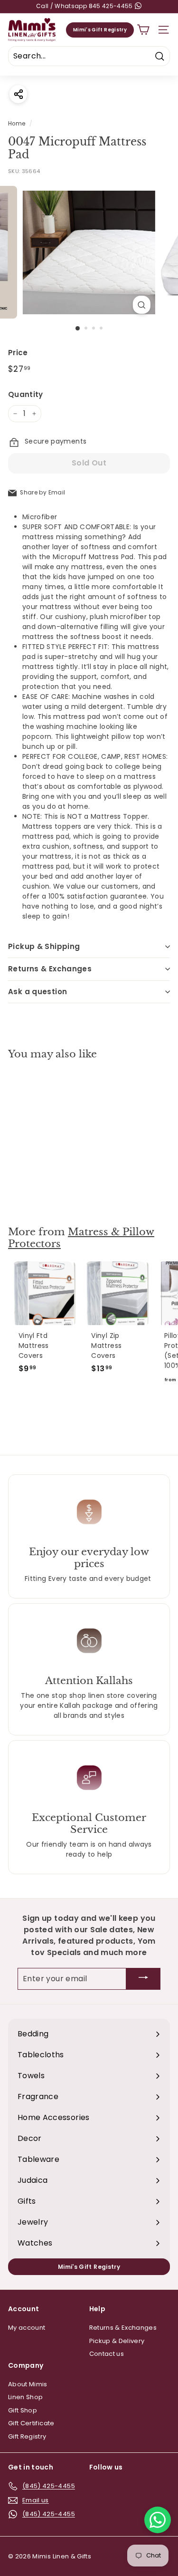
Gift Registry (27, 2436)
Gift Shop (23, 2410)
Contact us (107, 2354)
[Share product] (18, 94)
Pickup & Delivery (117, 2341)
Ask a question (37, 992)
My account (27, 2328)
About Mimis (28, 2384)
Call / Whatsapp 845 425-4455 (85, 6)
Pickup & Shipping (44, 946)
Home (17, 124)
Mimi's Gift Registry (100, 30)
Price (18, 353)
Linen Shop (26, 2397)
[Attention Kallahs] (89, 1641)
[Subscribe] (143, 1979)
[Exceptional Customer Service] (89, 1778)
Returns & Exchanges (50, 969)
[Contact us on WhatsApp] (158, 2520)
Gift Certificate (31, 2423)
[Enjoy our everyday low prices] (89, 1512)
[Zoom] (142, 305)
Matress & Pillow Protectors (81, 1238)
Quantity (26, 394)
